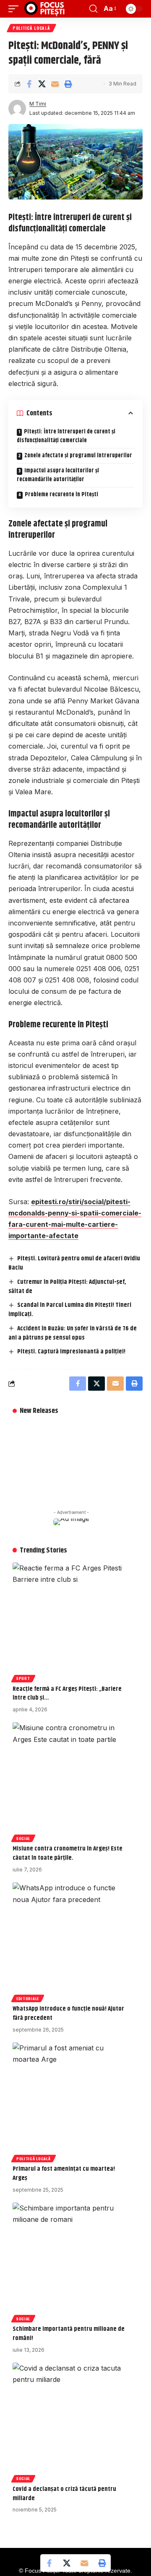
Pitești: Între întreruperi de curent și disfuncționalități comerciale (66, 436)
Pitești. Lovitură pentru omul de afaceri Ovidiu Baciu (74, 1263)
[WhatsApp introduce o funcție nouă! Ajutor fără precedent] (71, 1941)
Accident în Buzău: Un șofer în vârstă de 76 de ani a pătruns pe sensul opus (73, 1333)
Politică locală (31, 28)
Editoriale (28, 1998)
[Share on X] (42, 84)
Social (23, 1838)
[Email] (55, 84)
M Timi (38, 104)
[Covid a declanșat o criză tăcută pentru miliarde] (71, 2421)
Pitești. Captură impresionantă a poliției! (71, 1351)
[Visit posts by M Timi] (17, 109)
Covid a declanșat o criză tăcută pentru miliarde (64, 2494)
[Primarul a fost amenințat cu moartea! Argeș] (71, 2101)
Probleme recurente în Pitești (61, 495)
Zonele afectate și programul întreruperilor (78, 456)
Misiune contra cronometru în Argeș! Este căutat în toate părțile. (68, 1853)
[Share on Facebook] (29, 84)
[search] (93, 9)
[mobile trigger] (16, 9)
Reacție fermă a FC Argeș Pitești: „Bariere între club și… (67, 1694)
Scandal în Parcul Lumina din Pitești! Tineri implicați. (70, 1310)
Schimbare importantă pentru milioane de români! (69, 2334)
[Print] (68, 84)
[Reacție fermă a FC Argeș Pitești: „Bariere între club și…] (71, 1621)
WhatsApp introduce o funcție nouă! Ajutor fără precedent (68, 2013)
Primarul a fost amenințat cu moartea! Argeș (64, 2173)
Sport (23, 1678)
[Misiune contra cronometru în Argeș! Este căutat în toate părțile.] (71, 1781)
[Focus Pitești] (45, 9)
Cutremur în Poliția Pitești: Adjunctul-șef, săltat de (67, 1287)
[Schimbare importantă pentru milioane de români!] (71, 2261)
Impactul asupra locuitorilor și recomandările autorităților (58, 475)
